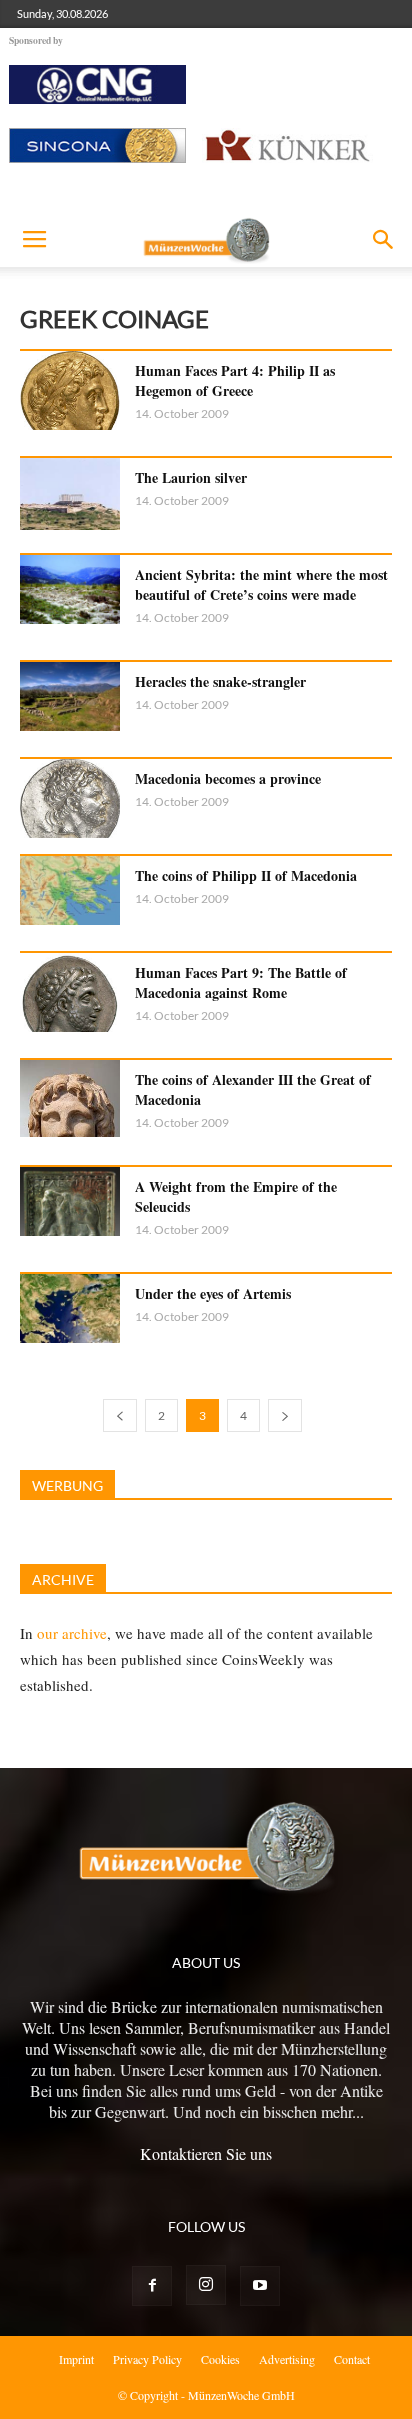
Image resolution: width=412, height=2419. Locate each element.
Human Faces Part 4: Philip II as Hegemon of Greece (235, 380)
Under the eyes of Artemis (213, 1293)
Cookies (220, 2359)
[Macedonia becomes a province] (70, 798)
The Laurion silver (191, 477)
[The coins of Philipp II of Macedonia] (70, 890)
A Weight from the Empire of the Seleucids (236, 1196)
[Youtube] (260, 2286)
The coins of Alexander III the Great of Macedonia (253, 1089)
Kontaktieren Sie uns (206, 2153)
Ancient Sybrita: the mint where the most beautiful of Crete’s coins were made (261, 584)
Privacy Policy (147, 2359)
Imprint (76, 2359)
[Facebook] (152, 2286)
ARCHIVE (63, 1579)
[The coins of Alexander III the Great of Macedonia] (70, 1098)
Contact (352, 2359)
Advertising (287, 2359)
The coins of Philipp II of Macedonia (246, 875)
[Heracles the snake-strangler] (70, 696)
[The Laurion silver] (70, 494)
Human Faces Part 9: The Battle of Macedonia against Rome (241, 982)
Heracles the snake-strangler (220, 681)
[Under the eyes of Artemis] (70, 1308)
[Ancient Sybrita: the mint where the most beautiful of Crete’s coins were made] (70, 589)
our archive (72, 1633)
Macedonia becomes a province (228, 778)
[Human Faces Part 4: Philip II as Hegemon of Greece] (70, 390)
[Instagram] (206, 2285)
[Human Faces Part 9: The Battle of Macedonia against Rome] (70, 992)
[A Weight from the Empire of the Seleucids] (70, 1201)
